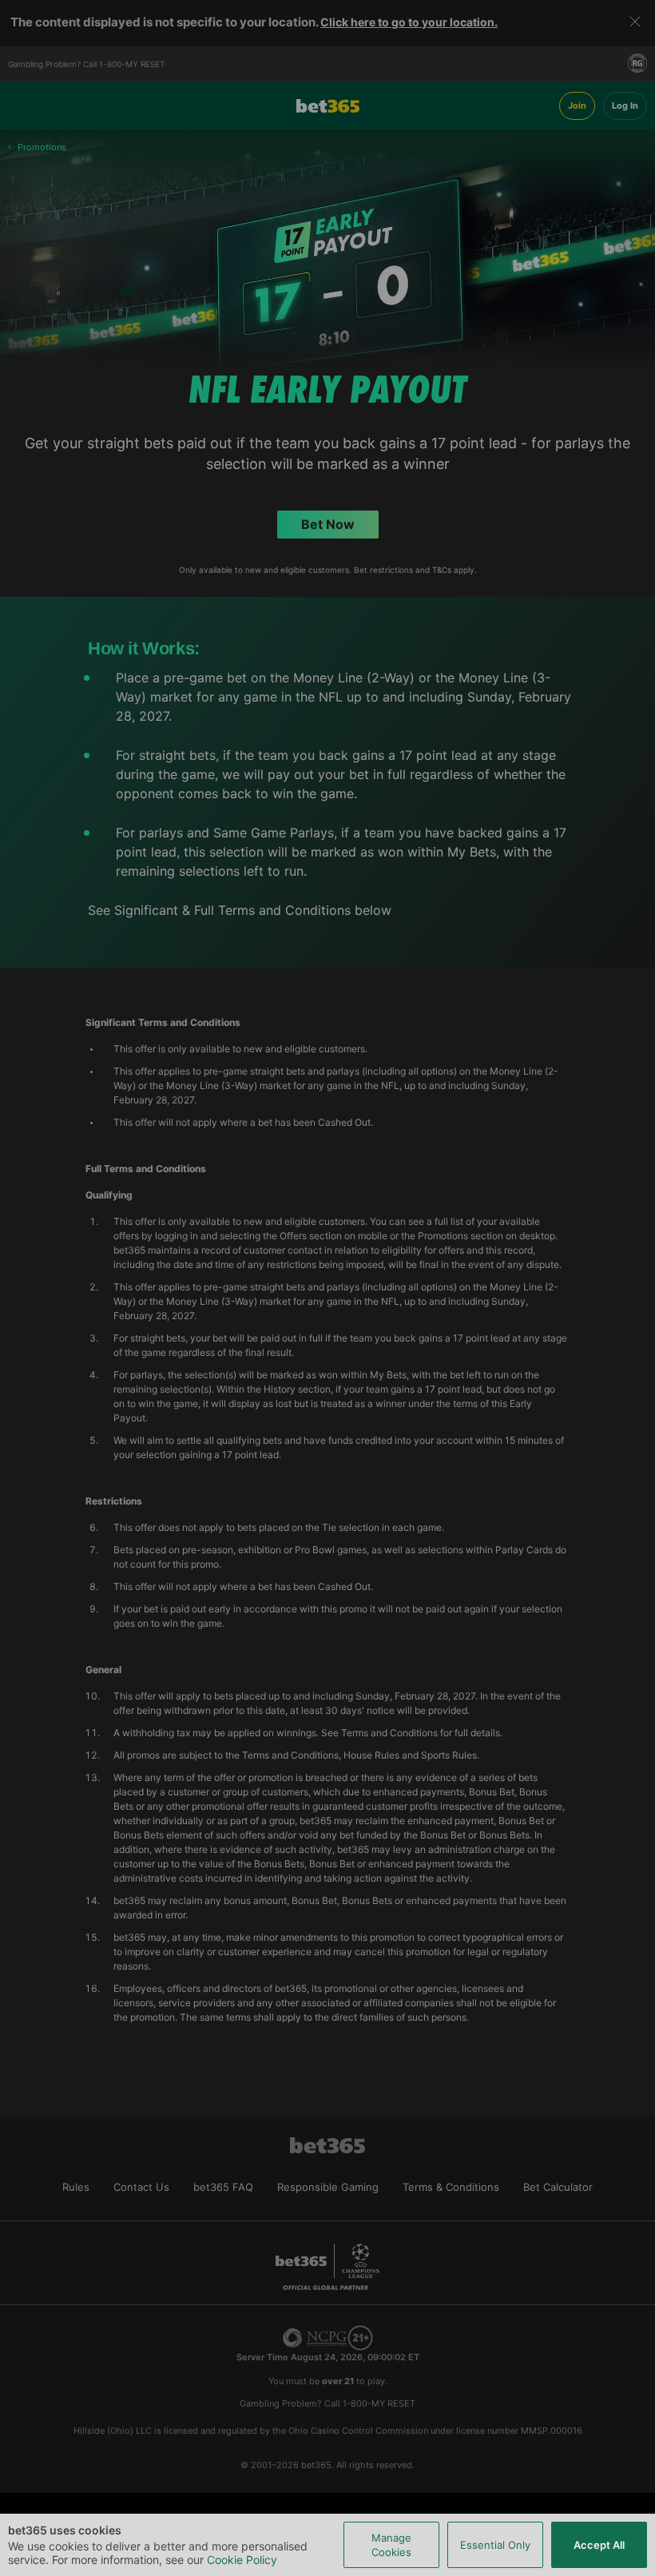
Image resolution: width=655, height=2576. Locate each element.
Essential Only (495, 2545)
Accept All (599, 2545)
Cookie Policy (242, 2560)
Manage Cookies (391, 2545)
